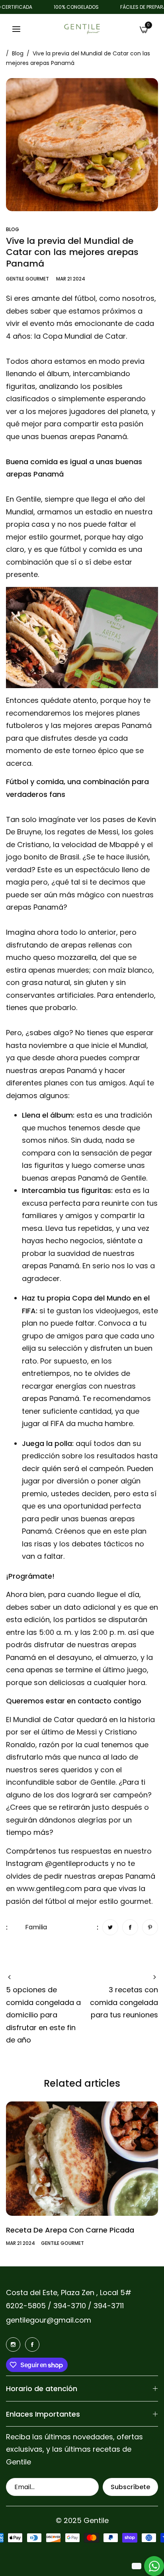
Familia (36, 1927)
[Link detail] (13, 2344)
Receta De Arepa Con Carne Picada (70, 2230)
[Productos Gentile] (82, 29)
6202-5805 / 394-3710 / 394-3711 (65, 2306)
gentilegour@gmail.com (49, 2320)
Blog (18, 53)
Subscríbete (130, 2487)
